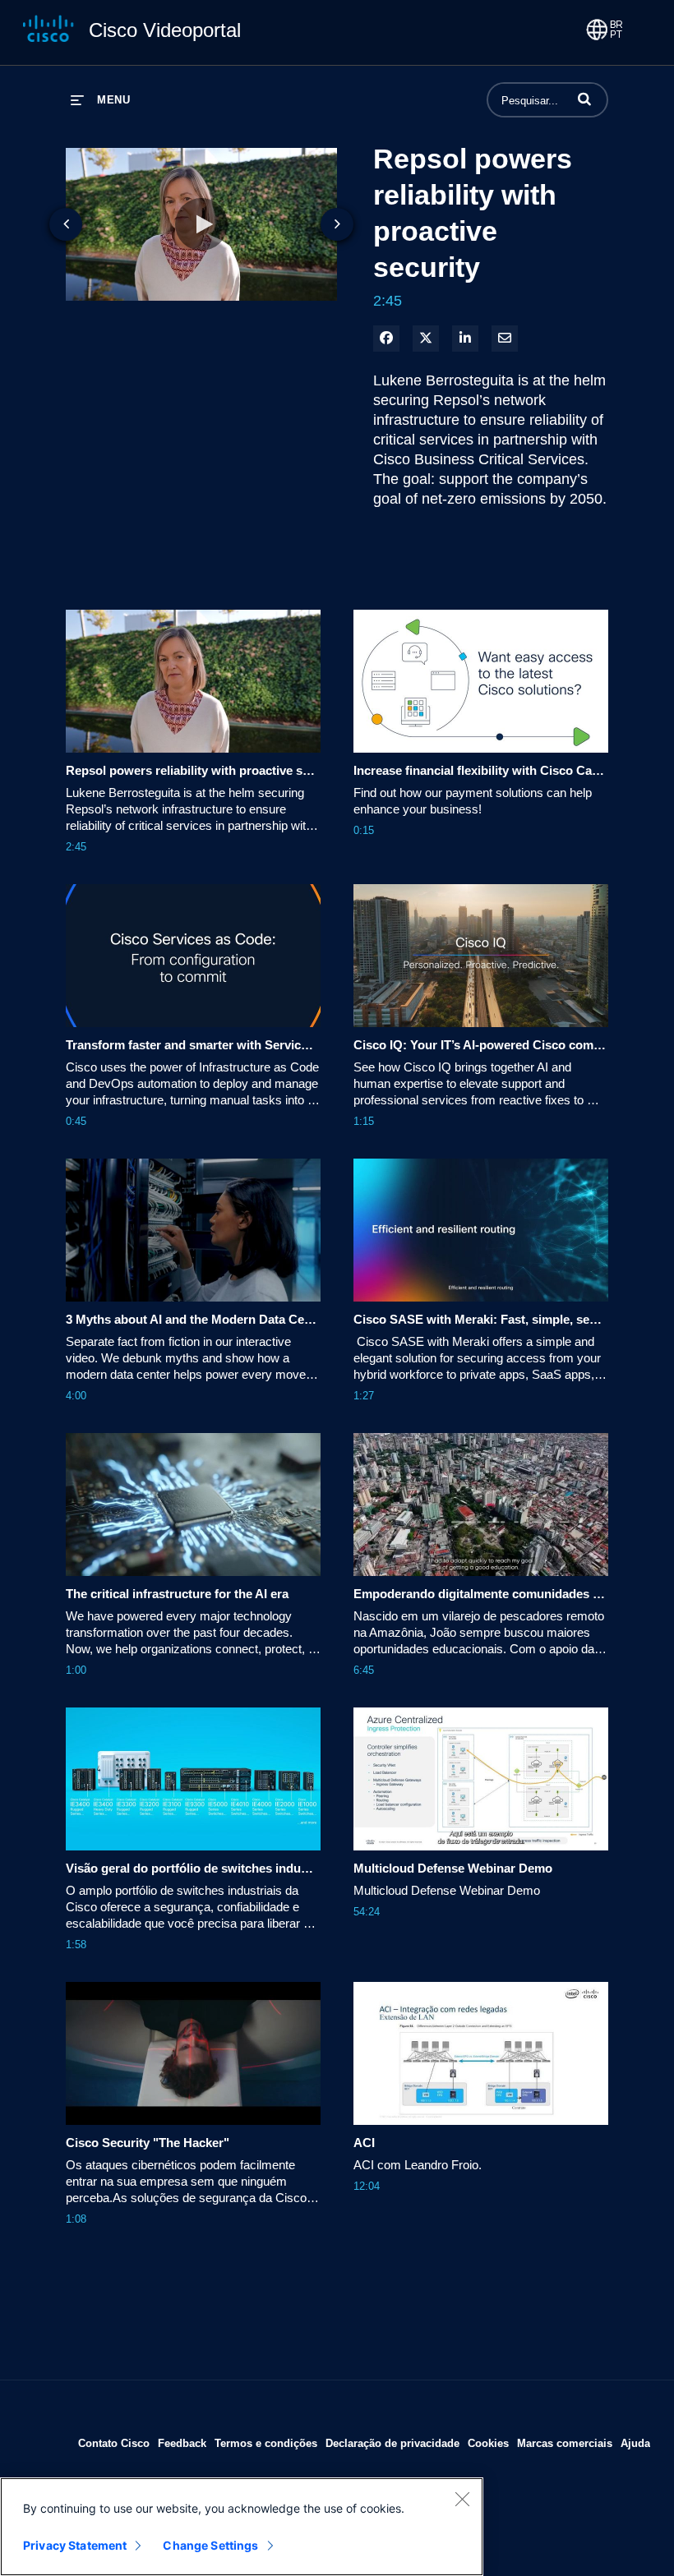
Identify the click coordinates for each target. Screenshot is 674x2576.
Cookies (488, 2443)
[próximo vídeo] (337, 224)
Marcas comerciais (565, 2443)
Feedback (182, 2443)
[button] (584, 99)
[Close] (462, 2499)
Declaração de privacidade (392, 2443)
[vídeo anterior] (66, 224)
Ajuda (635, 2443)
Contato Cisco (114, 2443)
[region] (242, 2527)
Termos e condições (266, 2443)
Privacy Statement (75, 2545)
